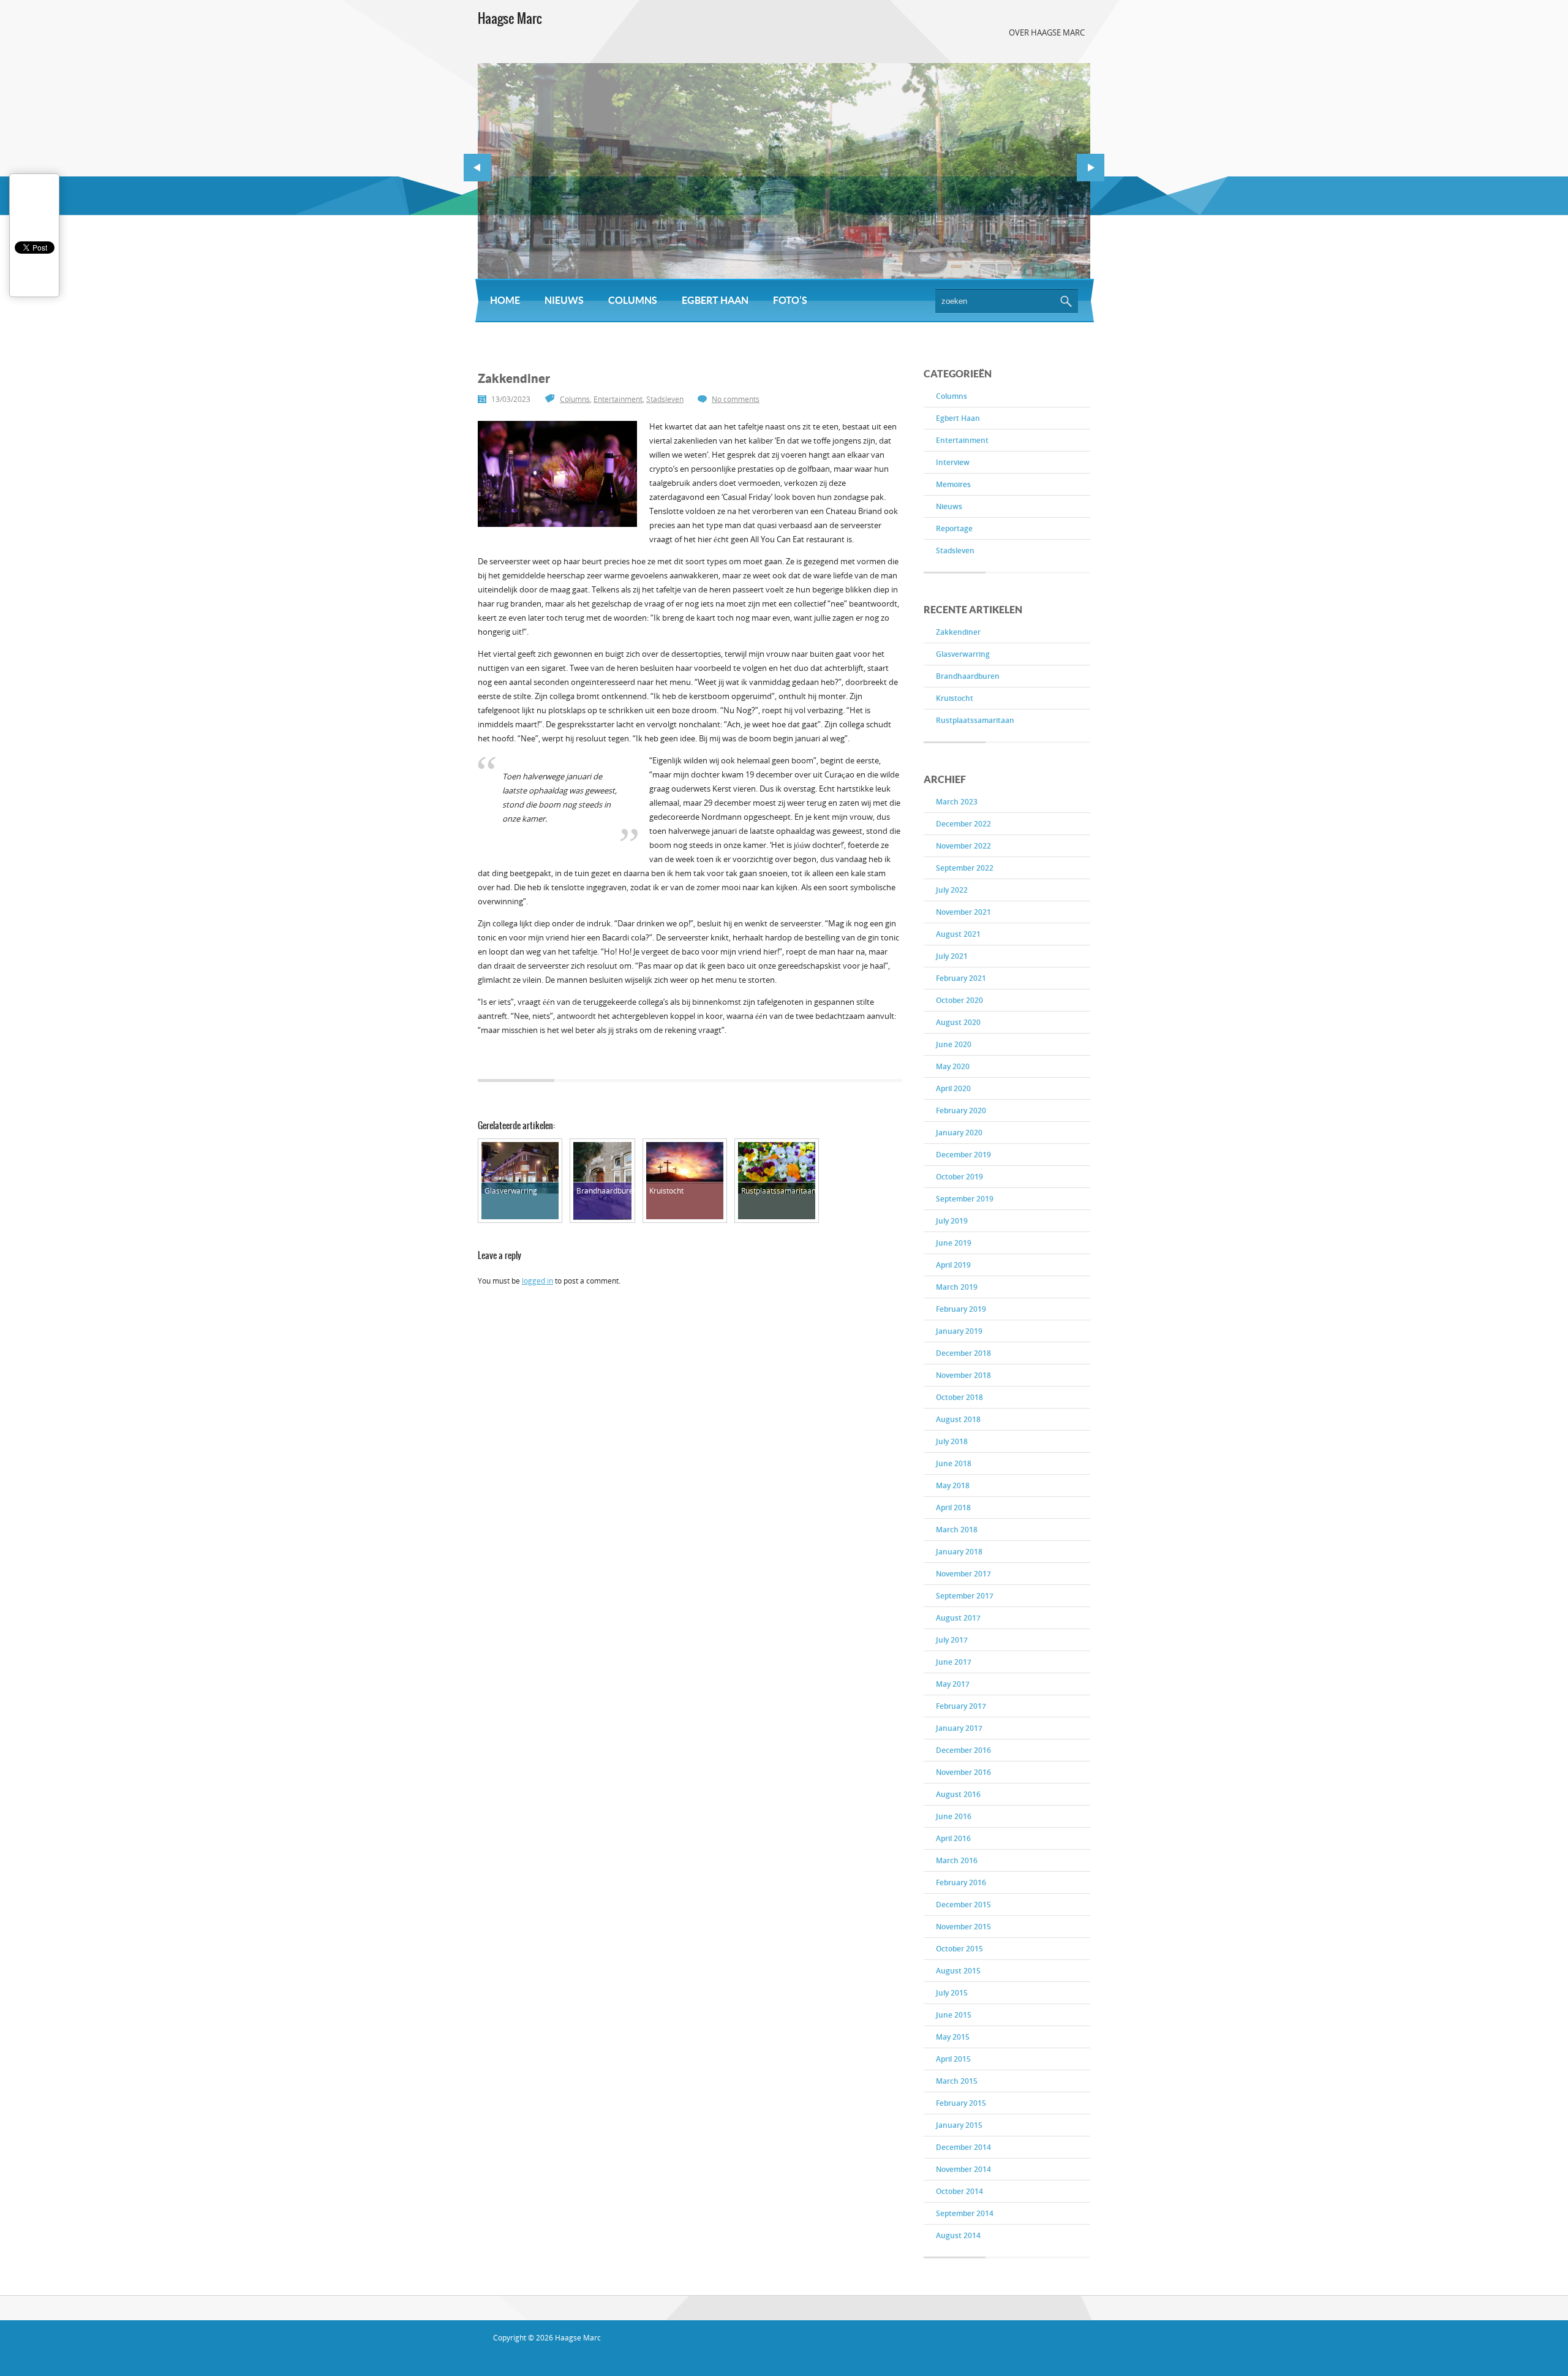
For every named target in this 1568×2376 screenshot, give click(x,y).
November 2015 (963, 1927)
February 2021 (961, 978)
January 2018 (959, 1552)
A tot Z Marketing (556, 2348)
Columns (633, 300)
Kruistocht (955, 698)
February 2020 (961, 1110)
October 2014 (959, 2191)
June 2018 (954, 1463)
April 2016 (953, 1838)
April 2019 (953, 1265)
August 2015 (958, 1971)
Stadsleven (955, 550)
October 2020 (959, 1000)
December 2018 (963, 1353)
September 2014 (965, 2213)
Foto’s (790, 300)
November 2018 (963, 1375)
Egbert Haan (715, 300)
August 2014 (958, 2235)
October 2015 (959, 1949)
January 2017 (959, 1728)
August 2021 (958, 934)
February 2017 (961, 1706)
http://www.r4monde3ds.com (878, 2359)
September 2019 (965, 1199)
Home (505, 300)
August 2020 (958, 1022)
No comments (736, 399)
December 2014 (963, 2147)
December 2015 (963, 1905)
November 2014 (963, 2169)
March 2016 (957, 1860)
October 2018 (959, 1397)
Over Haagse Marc (1047, 32)
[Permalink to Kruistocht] (685, 1180)
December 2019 (963, 1155)
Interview (953, 462)
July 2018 (952, 1441)
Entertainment (962, 440)
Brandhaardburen (968, 676)
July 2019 (952, 1221)
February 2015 (961, 2103)
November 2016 (963, 1772)
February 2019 (961, 1309)
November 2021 (963, 912)
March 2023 (957, 802)
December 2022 (963, 824)
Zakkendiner (958, 632)
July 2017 (952, 1640)
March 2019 (957, 1287)
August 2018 (958, 1419)
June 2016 (954, 1816)
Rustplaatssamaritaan (975, 720)
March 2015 (957, 2081)
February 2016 (961, 1882)
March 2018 (957, 1530)
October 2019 (959, 1177)
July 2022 (952, 890)
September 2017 (965, 1596)
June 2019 (954, 1243)
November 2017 (963, 1574)
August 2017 (958, 1618)
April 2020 (953, 1088)
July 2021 (952, 956)
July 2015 (952, 1993)
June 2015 (954, 2015)
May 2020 (953, 1066)
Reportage (954, 528)
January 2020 (959, 1133)
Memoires (953, 484)
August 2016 (958, 1794)
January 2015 (959, 2125)
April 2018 (953, 1508)
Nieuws (564, 300)
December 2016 (963, 1750)
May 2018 (953, 1485)
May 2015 (953, 2037)
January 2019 (959, 1331)
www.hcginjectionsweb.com (765, 2359)
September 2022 (965, 868)
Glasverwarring (963, 654)
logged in (537, 1281)
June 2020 (954, 1044)
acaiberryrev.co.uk (683, 2359)
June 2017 (954, 1662)
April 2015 (953, 2059)
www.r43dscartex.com (575, 2359)
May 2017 (953, 1684)
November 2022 (963, 846)
